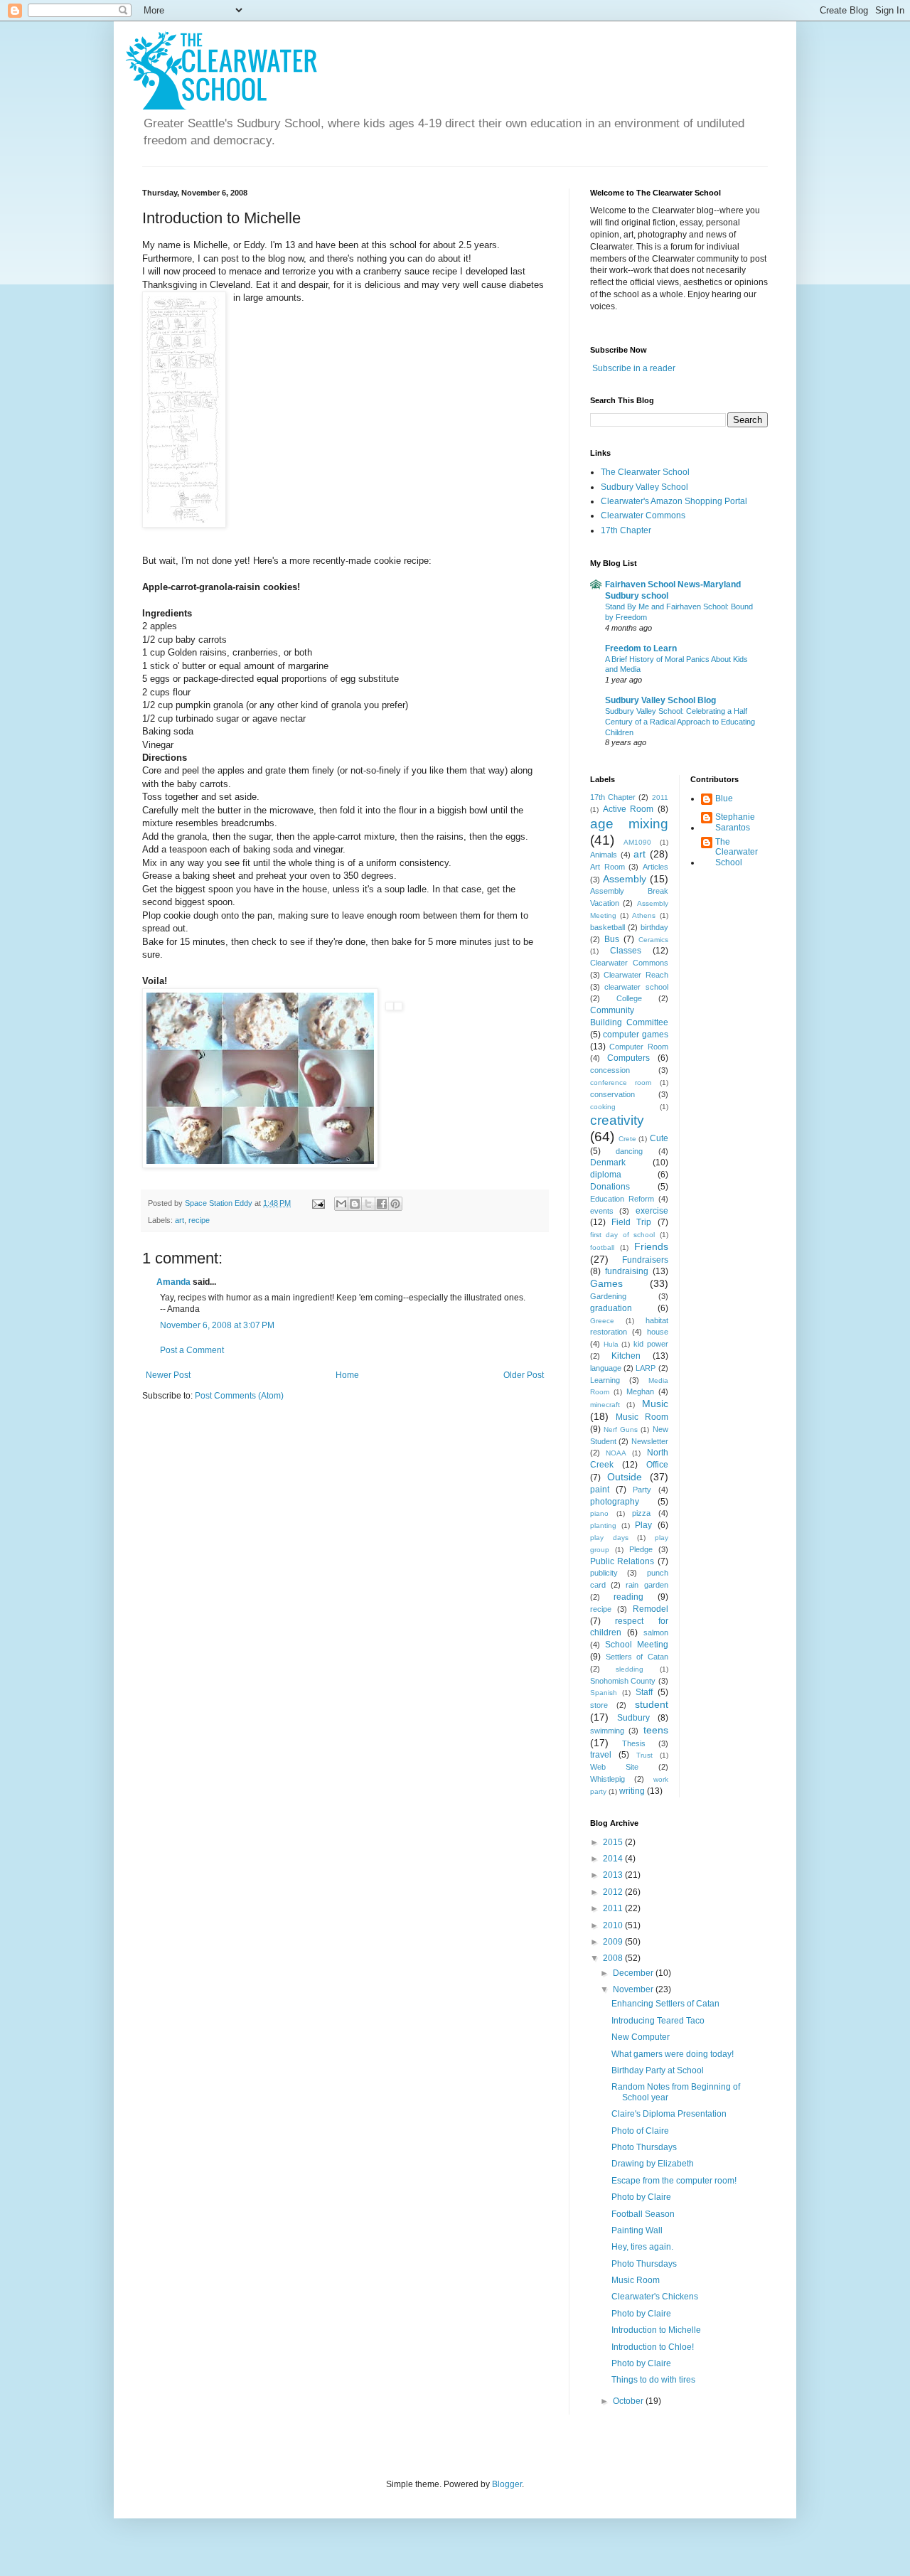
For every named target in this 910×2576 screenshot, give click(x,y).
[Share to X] (368, 1204)
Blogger (507, 2484)
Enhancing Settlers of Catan (665, 2004)
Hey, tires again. (642, 2247)
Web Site (614, 1767)
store (599, 1705)
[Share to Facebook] (382, 1204)
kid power (651, 1344)
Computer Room (638, 1047)
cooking (603, 1107)
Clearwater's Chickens (655, 2297)
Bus (612, 939)
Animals (604, 855)
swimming (607, 1731)
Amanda (173, 1282)
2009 (614, 1942)
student (652, 1704)
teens (656, 1730)
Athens (644, 915)
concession (610, 1070)
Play (643, 1525)
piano (599, 1513)
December (634, 1973)
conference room (621, 1083)
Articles (655, 867)
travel (601, 1755)
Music (655, 1404)
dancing (629, 1151)
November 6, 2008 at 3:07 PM (217, 1325)
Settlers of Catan (637, 1657)
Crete (627, 1139)
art (180, 1220)
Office (657, 1465)
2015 (614, 1842)
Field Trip (631, 1222)
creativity (617, 1120)
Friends (651, 1246)
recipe (199, 1220)
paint (600, 1490)
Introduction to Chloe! (653, 2347)
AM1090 (637, 842)
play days (609, 1538)
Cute (659, 1138)
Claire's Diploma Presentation (669, 2114)
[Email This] (341, 1204)
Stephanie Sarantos (735, 822)
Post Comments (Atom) (239, 1396)
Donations (610, 1187)
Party (642, 1490)
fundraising (627, 1271)
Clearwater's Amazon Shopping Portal (674, 501)
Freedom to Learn (641, 648)
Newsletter (650, 1441)
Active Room (628, 809)
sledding (630, 1669)
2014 (614, 1859)
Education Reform (622, 1199)
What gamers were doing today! (673, 2054)
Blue (724, 798)
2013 (614, 1875)
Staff (644, 1692)
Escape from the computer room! (674, 2181)
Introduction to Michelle (656, 2330)
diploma (606, 1175)
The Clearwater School (645, 472)
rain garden (647, 1585)
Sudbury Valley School (644, 487)
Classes (626, 951)
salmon (656, 1632)
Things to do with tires (653, 2380)
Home (347, 1375)
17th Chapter (626, 530)
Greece (602, 1321)
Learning (605, 1380)
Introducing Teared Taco (658, 2021)
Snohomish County (623, 1681)
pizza (641, 1513)
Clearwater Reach (636, 975)
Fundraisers (645, 1260)
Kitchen (626, 1356)
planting (603, 1525)
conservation (612, 1094)
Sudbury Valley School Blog (660, 700)
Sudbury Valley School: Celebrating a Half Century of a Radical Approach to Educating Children (680, 722)
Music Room (642, 1417)
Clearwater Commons (643, 515)
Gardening (608, 1296)
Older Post (524, 1375)
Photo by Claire (641, 2197)
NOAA (616, 1453)
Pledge (641, 1549)
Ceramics (653, 940)
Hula (611, 1344)
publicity (604, 1573)
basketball (607, 927)
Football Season (643, 2214)
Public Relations (622, 1561)
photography (615, 1502)
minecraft (605, 1405)
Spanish (604, 1693)
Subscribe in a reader (634, 368)
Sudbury (633, 1718)
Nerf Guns (621, 1429)
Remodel (651, 1609)
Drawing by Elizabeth (653, 2164)
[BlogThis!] (355, 1204)
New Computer (641, 2037)
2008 (614, 1958)
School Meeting (637, 1645)
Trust (644, 1755)
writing (632, 1791)
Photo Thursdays (644, 2147)
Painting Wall (637, 2230)
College (629, 998)
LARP (646, 1368)
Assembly (625, 879)
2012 (614, 1892)
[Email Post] (318, 1203)
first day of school (622, 1235)
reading (628, 1597)
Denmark (608, 1163)
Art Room (607, 867)
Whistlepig (607, 1779)
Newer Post (168, 1375)
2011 (660, 797)
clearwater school (636, 987)
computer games (635, 1035)
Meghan (640, 1391)
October (629, 2401)
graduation (611, 1308)
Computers (628, 1058)
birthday (654, 927)
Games (606, 1283)
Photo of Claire (640, 2131)
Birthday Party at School (658, 2070)
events (602, 1211)
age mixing (629, 824)
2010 (614, 1925)
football (602, 1247)
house (658, 1332)
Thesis (634, 1743)
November (634, 1989)
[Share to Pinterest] (395, 1204)
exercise (652, 1211)
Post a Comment (192, 1350)
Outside (625, 1477)
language (606, 1368)
